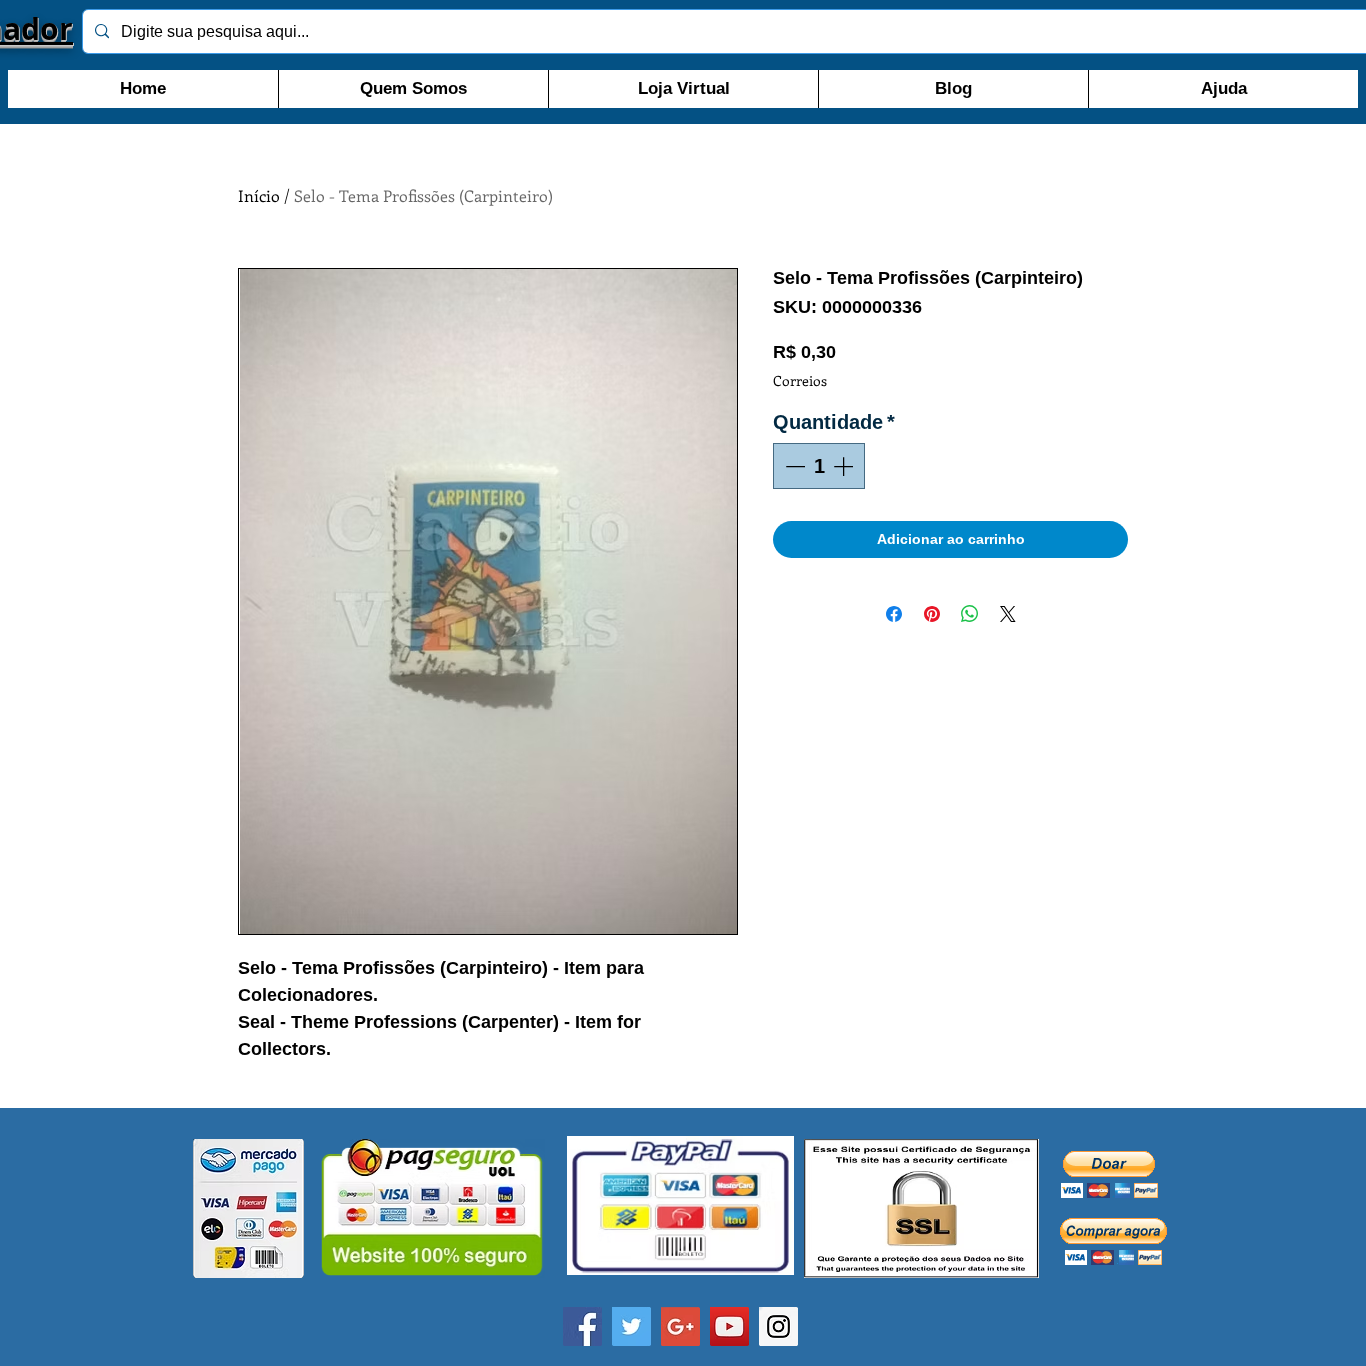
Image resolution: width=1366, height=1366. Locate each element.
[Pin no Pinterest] (932, 614)
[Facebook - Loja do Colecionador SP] (582, 1326)
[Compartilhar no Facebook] (894, 614)
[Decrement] (793, 466)
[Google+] (680, 1326)
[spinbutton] (819, 466)
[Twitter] (631, 1326)
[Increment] (845, 466)
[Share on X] (1008, 614)
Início (259, 195)
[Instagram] (778, 1326)
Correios (800, 380)
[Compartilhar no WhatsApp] (970, 614)
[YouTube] (729, 1326)
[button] (1109, 1174)
